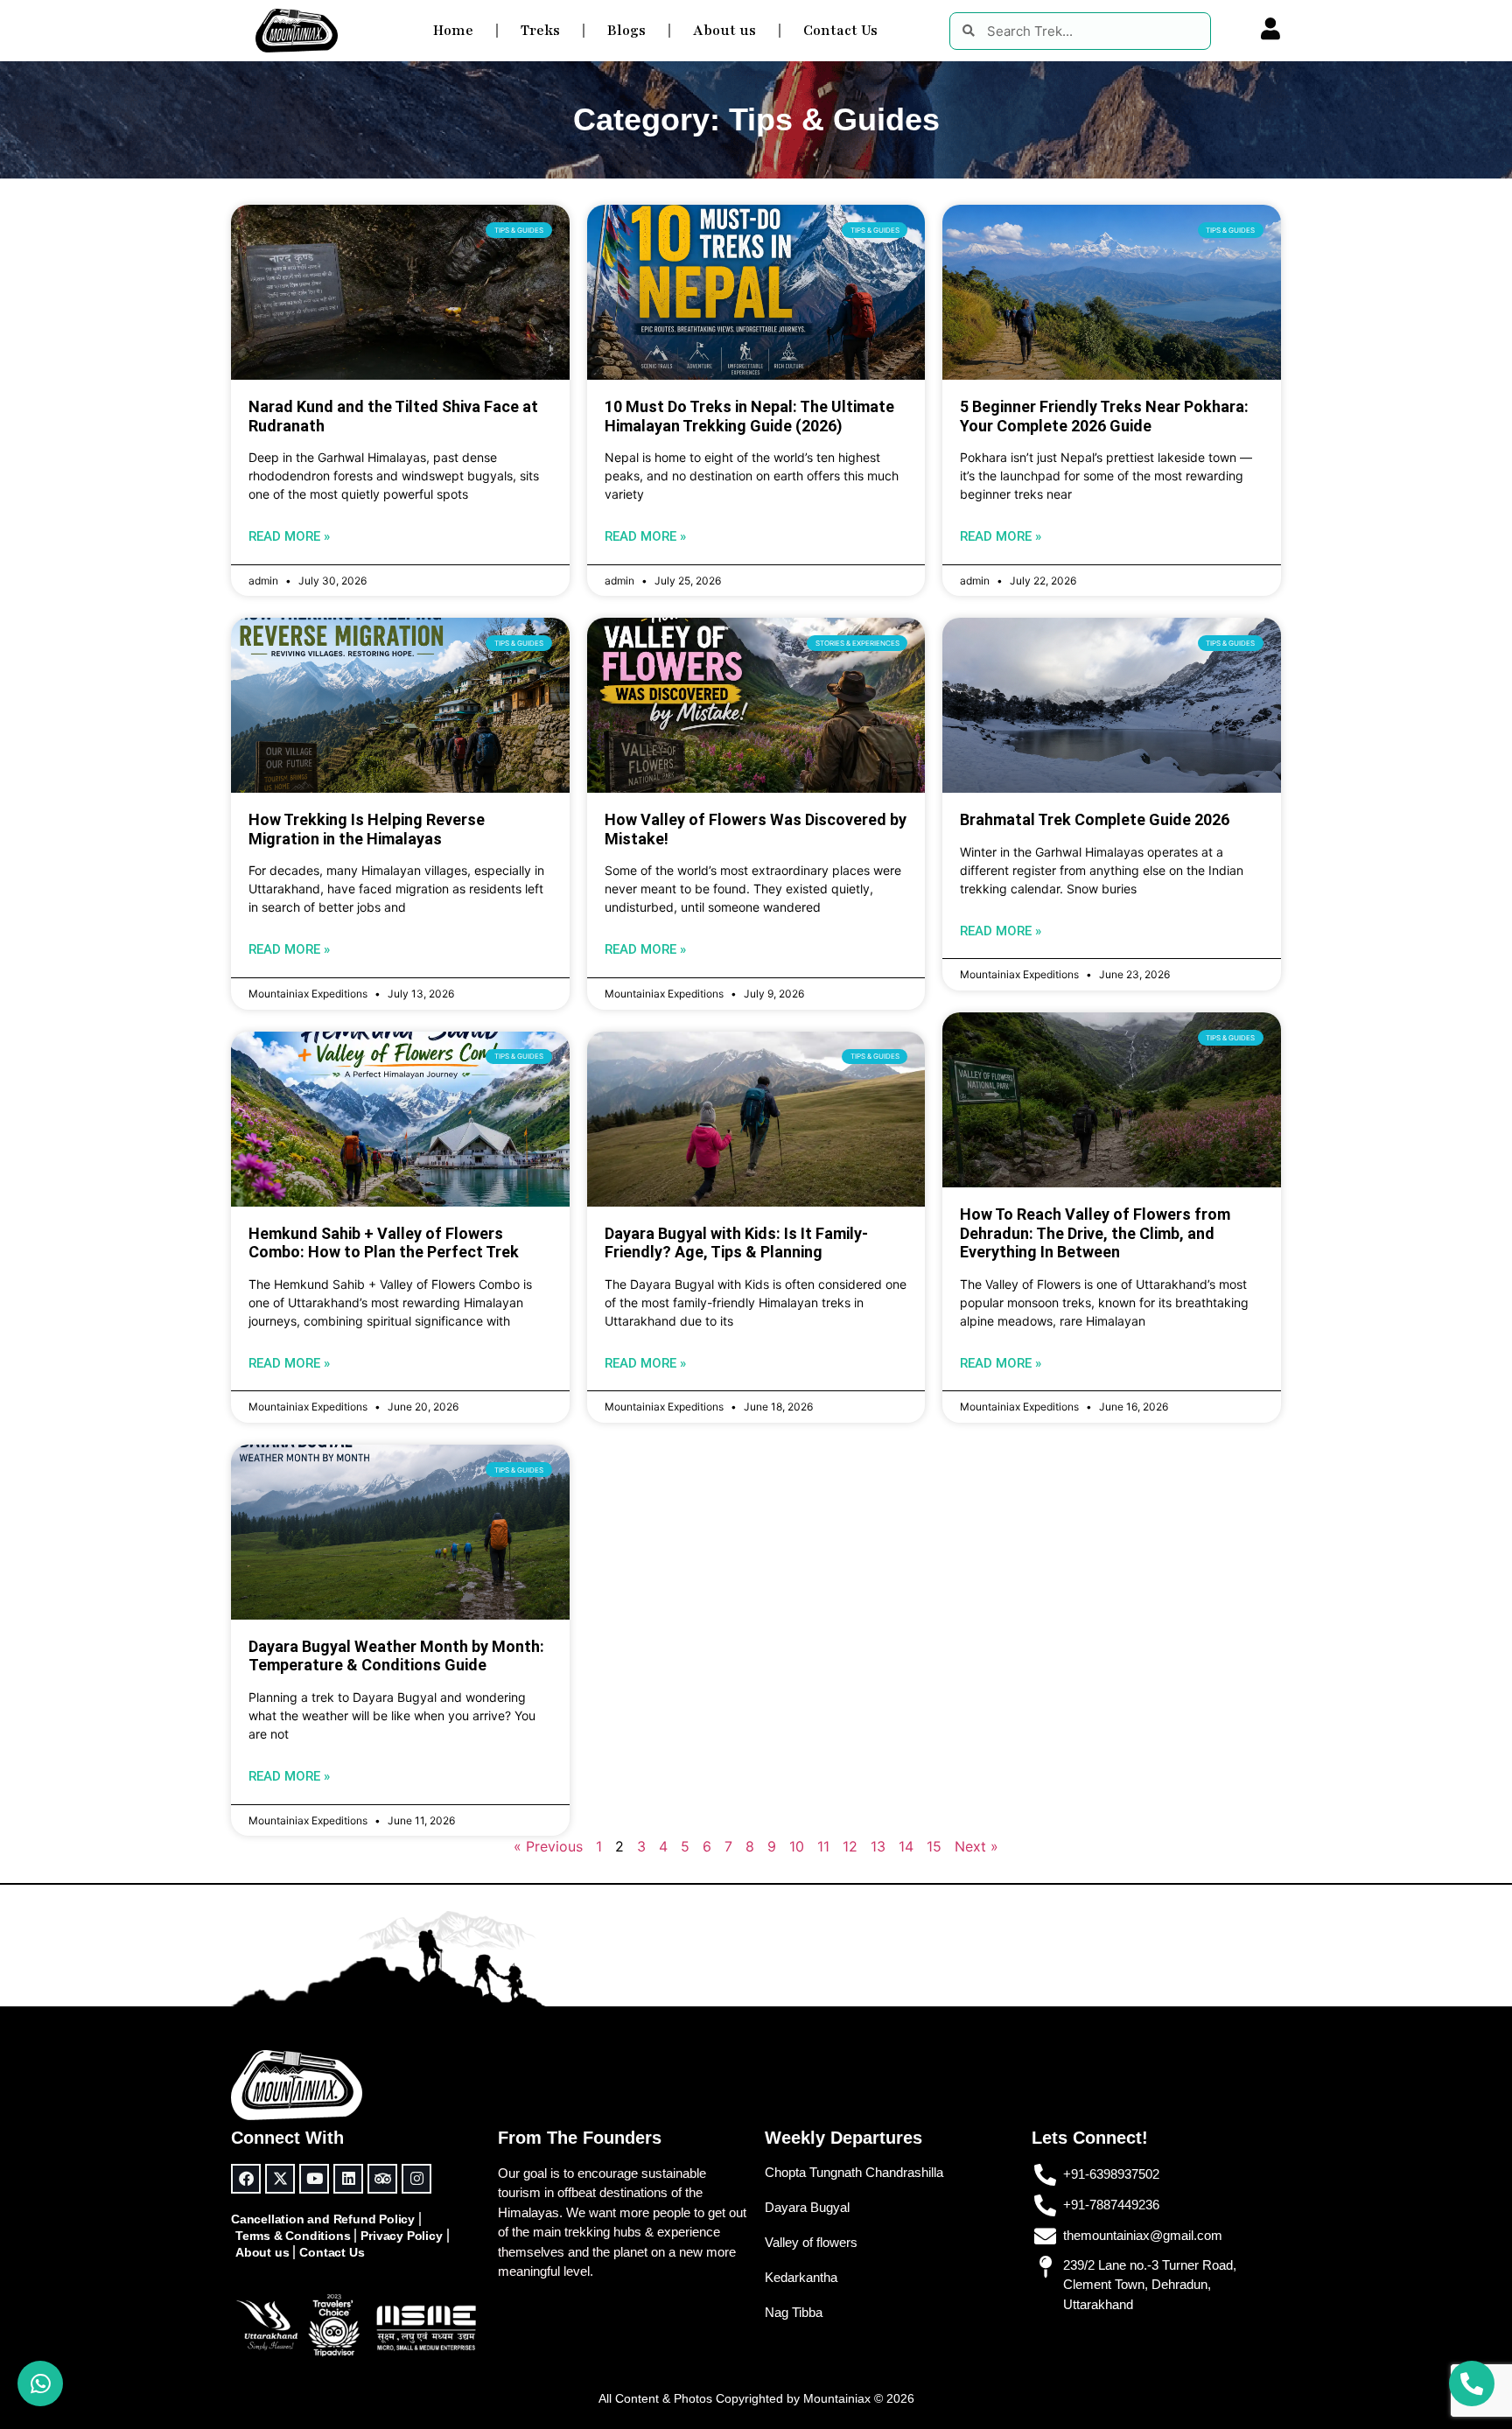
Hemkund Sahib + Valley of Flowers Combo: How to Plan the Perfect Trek (384, 1243)
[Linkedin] (348, 2179)
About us (724, 31)
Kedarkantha (801, 2277)
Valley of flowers (811, 2242)
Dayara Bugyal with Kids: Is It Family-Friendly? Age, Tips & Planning (736, 1243)
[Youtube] (314, 2179)
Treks (540, 31)
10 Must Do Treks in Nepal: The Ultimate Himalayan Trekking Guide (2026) (749, 416)
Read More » (289, 536)
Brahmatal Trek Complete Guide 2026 (1095, 819)
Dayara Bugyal (807, 2207)
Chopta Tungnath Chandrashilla (854, 2172)
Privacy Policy (401, 2236)
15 (934, 1846)
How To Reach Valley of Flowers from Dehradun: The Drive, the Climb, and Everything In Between (1095, 1233)
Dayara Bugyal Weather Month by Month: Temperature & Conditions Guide (396, 1656)
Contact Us (840, 31)
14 (906, 1846)
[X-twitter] (280, 2179)
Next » (976, 1846)
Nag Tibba (794, 2312)
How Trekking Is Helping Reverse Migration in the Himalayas (367, 829)
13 (878, 1846)
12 (850, 1846)
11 (823, 1846)
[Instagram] (416, 2179)
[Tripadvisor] (382, 2179)
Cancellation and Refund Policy (323, 2219)
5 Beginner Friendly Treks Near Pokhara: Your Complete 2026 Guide (1104, 416)
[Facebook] (246, 2179)
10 (797, 1846)
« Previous (548, 1846)
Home (453, 31)
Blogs (626, 31)
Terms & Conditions (293, 2236)
